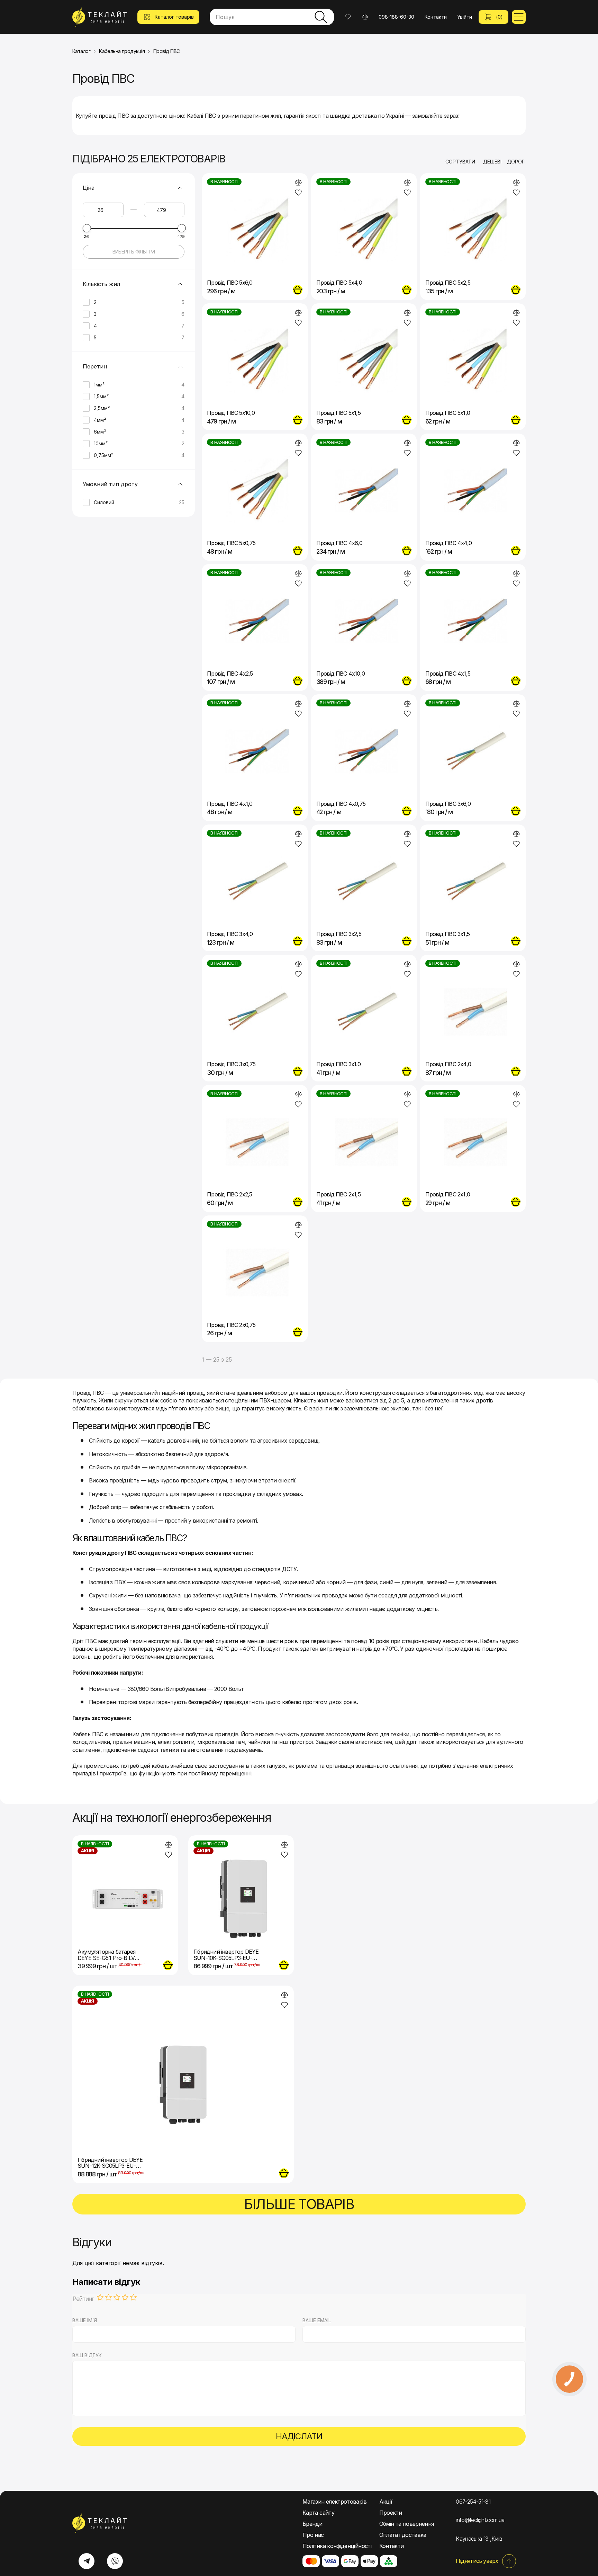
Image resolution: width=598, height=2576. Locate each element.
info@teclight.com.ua (480, 2520)
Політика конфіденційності (337, 2546)
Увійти (465, 17)
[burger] (519, 17)
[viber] (115, 2561)
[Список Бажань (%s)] (348, 17)
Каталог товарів (174, 17)
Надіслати (299, 2436)
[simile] (298, 182)
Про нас (313, 2535)
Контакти (436, 17)
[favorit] (298, 193)
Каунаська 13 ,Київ (479, 2539)
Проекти (391, 2513)
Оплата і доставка (403, 2535)
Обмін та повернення (407, 2524)
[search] (321, 17)
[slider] (87, 228)
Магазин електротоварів (334, 2502)
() (499, 17)
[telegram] (87, 2561)
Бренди (312, 2524)
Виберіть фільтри (134, 252)
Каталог (81, 51)
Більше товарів (299, 2204)
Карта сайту (318, 2513)
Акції (386, 2502)
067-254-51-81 (473, 2502)
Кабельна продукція (122, 51)
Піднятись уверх (477, 2561)
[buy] (298, 290)
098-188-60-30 (396, 17)
